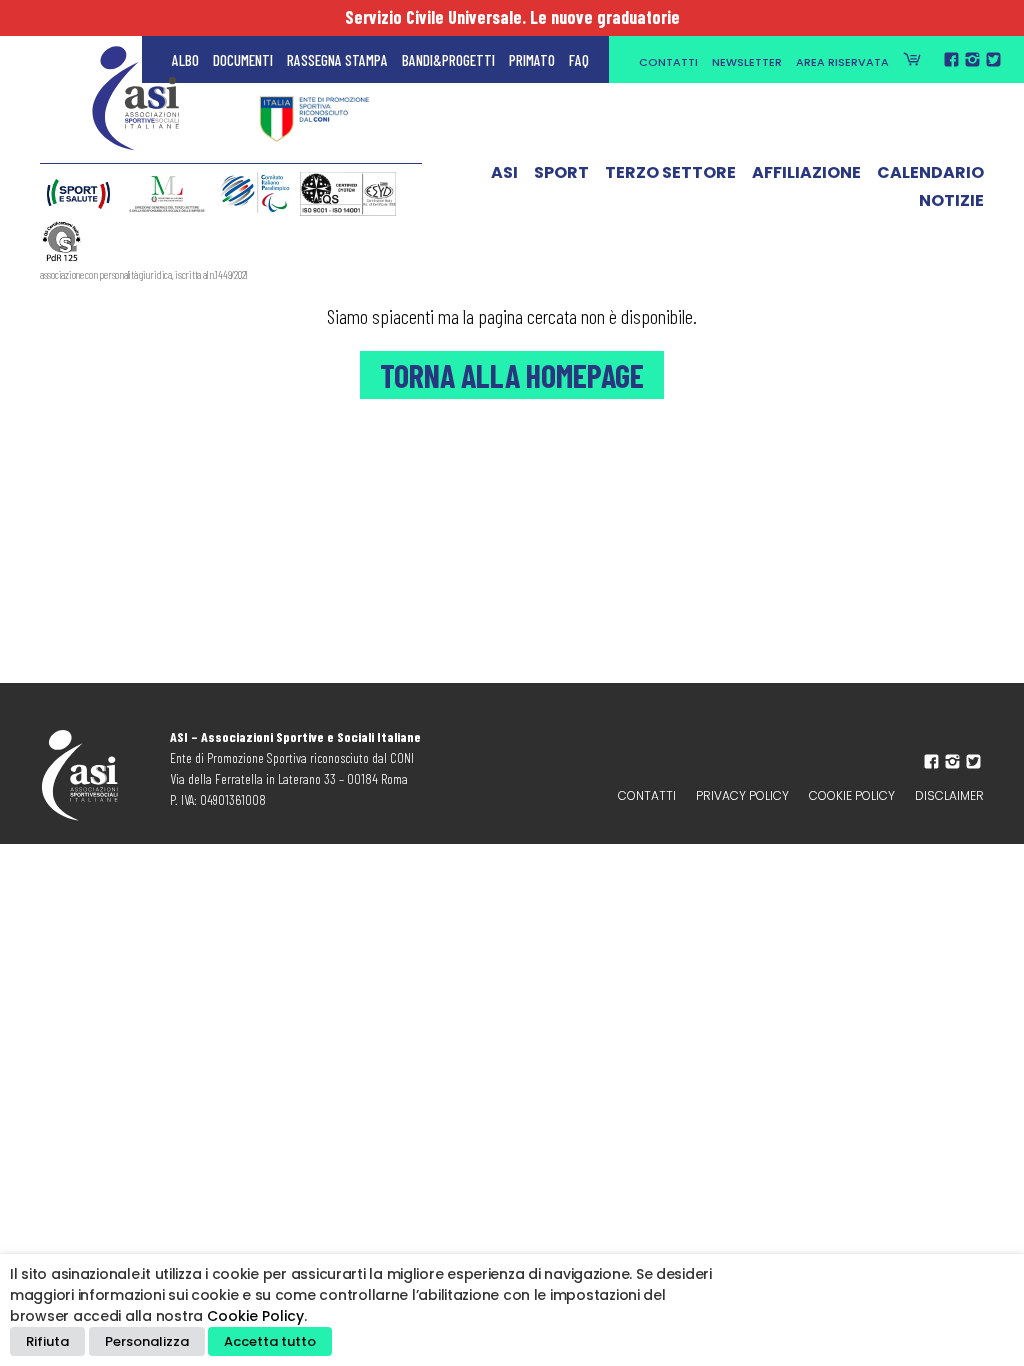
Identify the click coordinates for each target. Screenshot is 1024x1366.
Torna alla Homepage (512, 375)
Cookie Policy (852, 795)
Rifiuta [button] (47, 1341)
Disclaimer (949, 795)
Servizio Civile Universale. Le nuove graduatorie (512, 17)
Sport (561, 173)
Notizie (951, 201)
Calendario (930, 173)
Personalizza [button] (147, 1341)
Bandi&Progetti (448, 60)
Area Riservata (842, 62)
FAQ (579, 60)
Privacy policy (742, 795)
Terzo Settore (670, 173)
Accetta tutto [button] (270, 1341)
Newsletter (747, 62)
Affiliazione (806, 173)
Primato (532, 60)
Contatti (668, 62)
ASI (504, 173)
